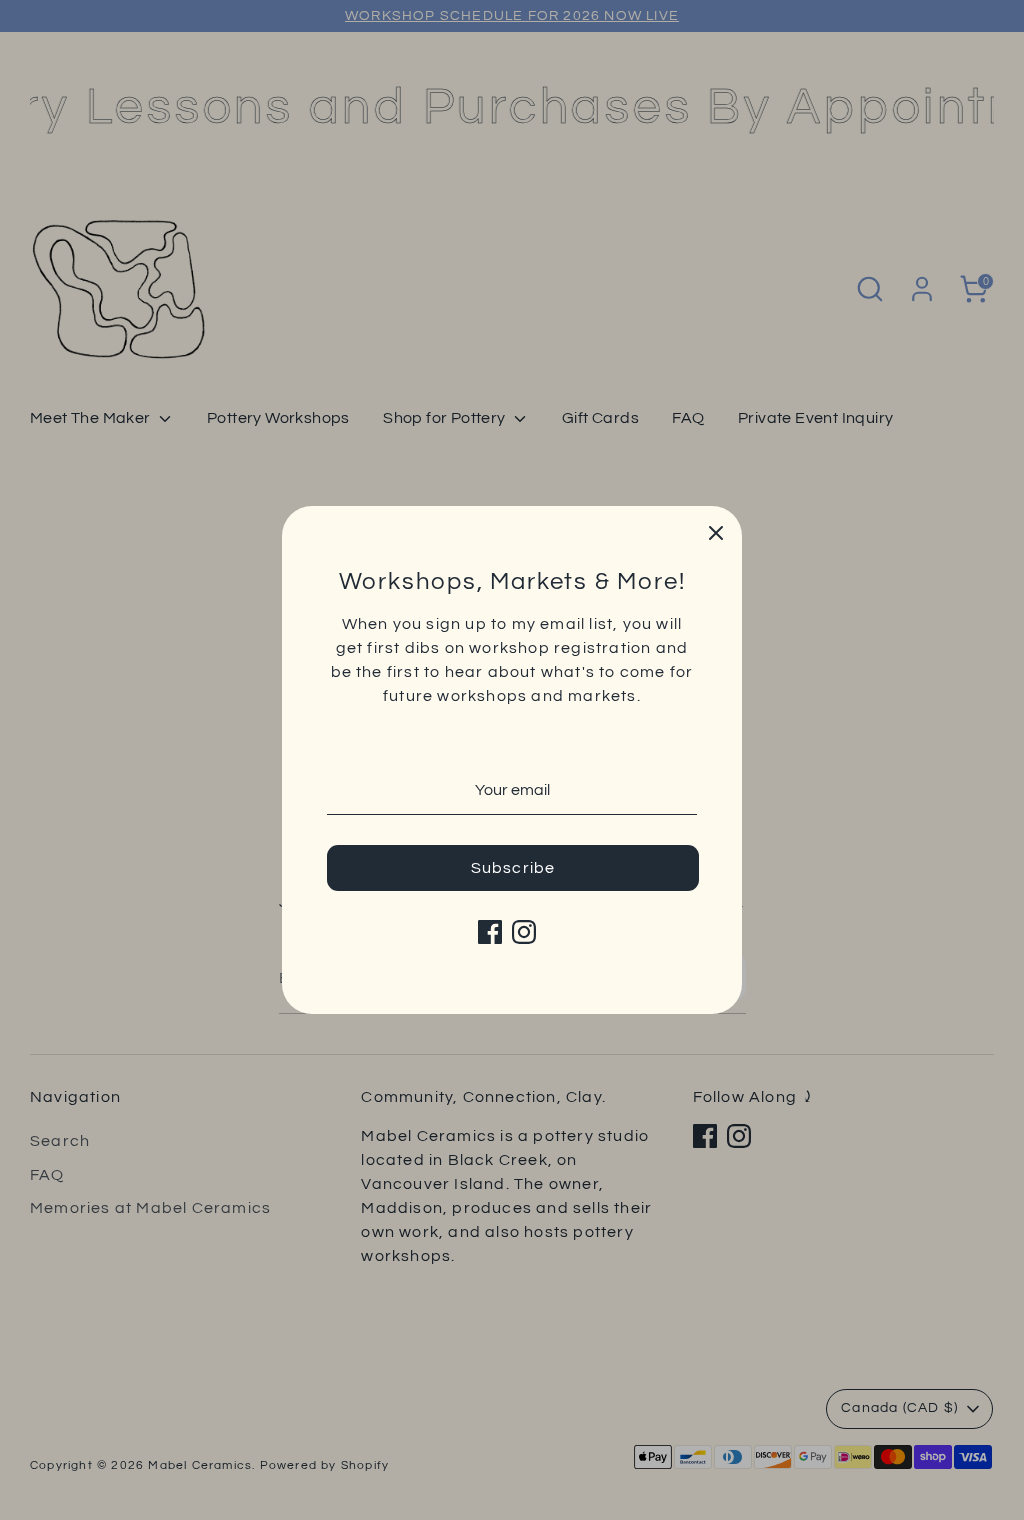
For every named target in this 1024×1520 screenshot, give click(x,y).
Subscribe (513, 868)
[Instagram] (524, 932)
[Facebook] (490, 932)
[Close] (716, 532)
